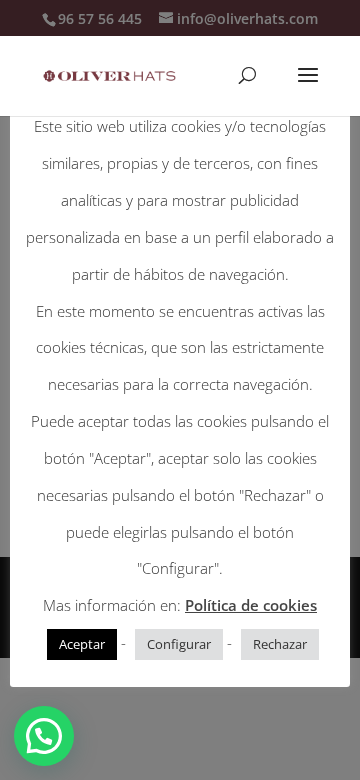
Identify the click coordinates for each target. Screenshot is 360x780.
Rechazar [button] (280, 644)
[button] (44, 736)
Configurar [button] (179, 644)
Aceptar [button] (82, 644)
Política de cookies (251, 605)
